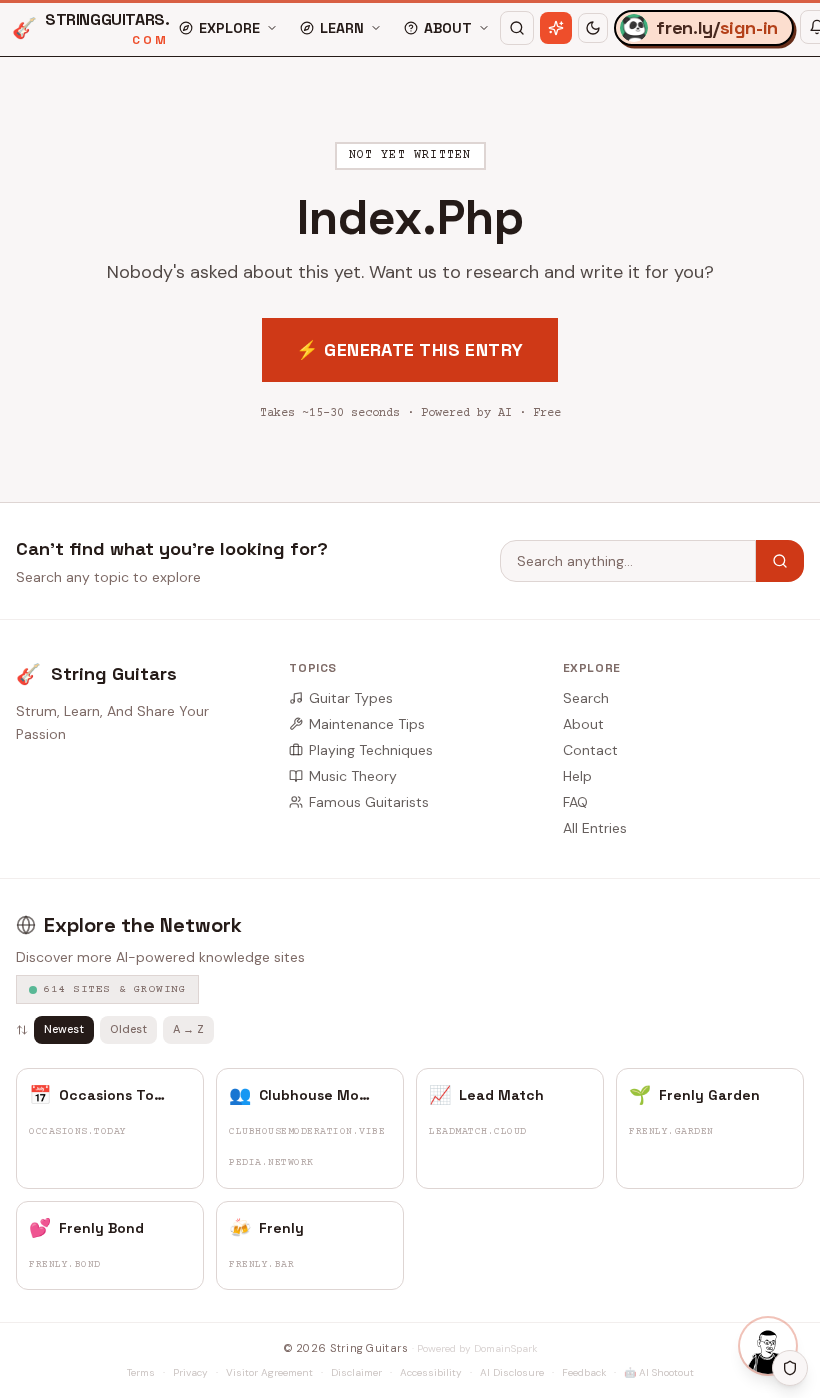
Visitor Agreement (269, 1372)
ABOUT (448, 28)
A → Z (188, 1029)
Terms (141, 1372)
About (583, 724)
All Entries (595, 828)
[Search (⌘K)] (517, 28)
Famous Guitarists (369, 802)
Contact (590, 750)
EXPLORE (229, 28)
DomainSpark (505, 1348)
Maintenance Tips (367, 724)
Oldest (128, 1029)
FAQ (575, 802)
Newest (64, 1029)
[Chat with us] (768, 1346)
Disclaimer (356, 1372)
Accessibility (431, 1372)
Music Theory (353, 776)
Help (577, 776)
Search (586, 698)
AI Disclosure (512, 1372)
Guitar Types (351, 698)
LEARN (342, 28)
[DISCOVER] (556, 28)
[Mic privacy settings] (790, 1368)
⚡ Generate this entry (409, 349)
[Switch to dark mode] (593, 28)
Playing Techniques (371, 750)
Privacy (190, 1372)
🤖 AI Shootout (659, 1372)
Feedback (584, 1372)
